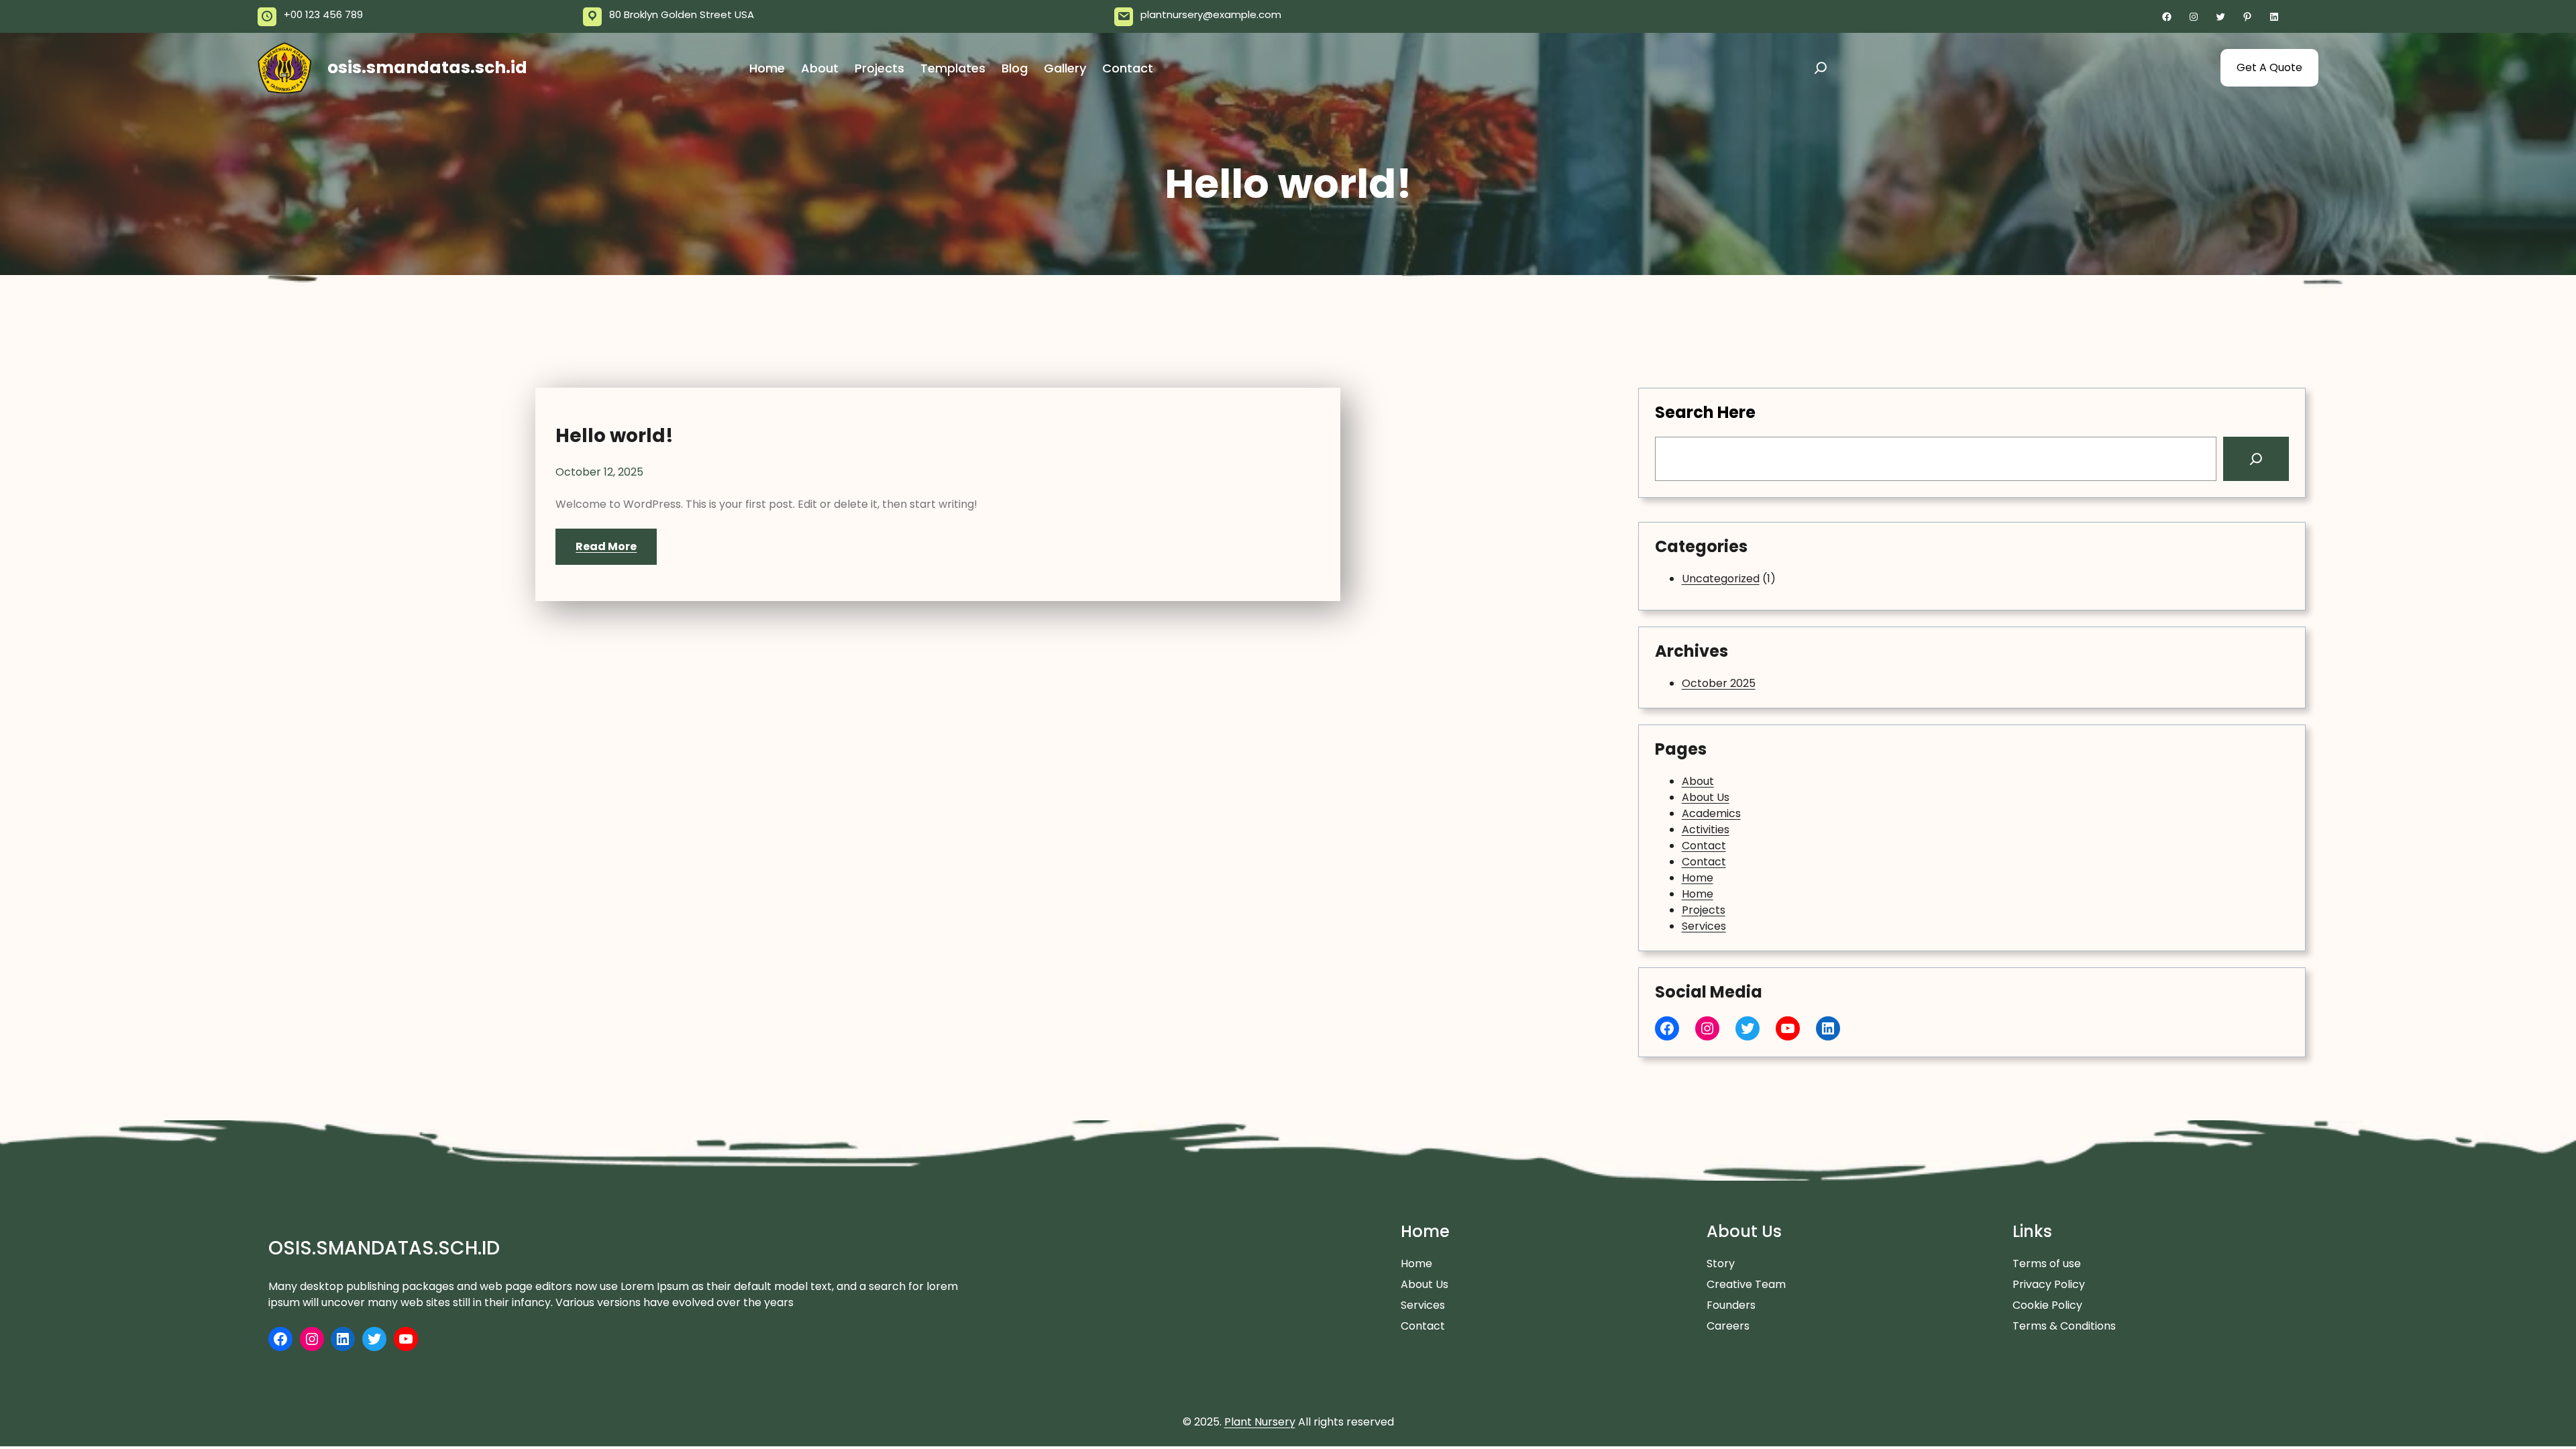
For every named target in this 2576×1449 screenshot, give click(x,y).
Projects (1704, 910)
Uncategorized (1721, 579)
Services (1704, 926)
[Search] (2256, 459)
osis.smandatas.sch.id (427, 67)
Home (1698, 878)
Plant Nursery (1260, 1422)
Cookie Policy (2047, 1305)
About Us (1706, 797)
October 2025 (1719, 683)
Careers (1728, 1326)
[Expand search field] (1821, 68)
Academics (1711, 813)
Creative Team (1746, 1284)
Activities (1706, 829)
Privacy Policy (2049, 1284)
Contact (1704, 846)
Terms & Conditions (2064, 1326)
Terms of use (2047, 1264)
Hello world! (614, 436)
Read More (606, 546)
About (1698, 781)
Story (1721, 1264)
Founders (1731, 1305)
